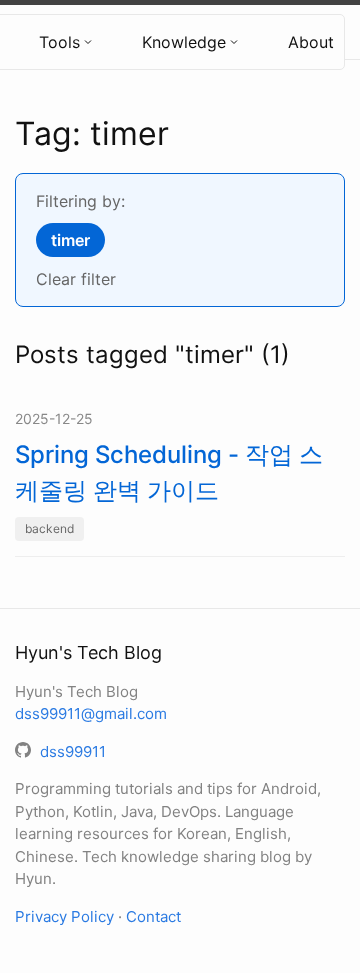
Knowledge (184, 42)
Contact (153, 916)
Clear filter (76, 279)
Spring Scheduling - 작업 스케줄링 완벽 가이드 (169, 472)
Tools (59, 42)
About (311, 42)
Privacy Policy (64, 916)
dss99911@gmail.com (91, 713)
